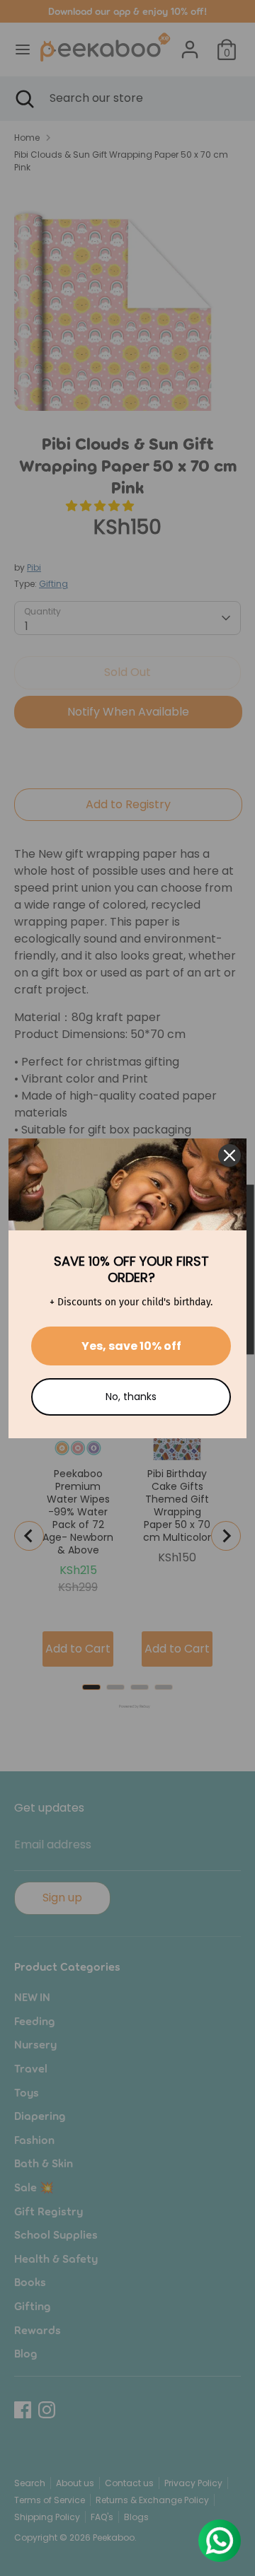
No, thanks (131, 1397)
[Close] (229, 1155)
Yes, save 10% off (131, 1346)
